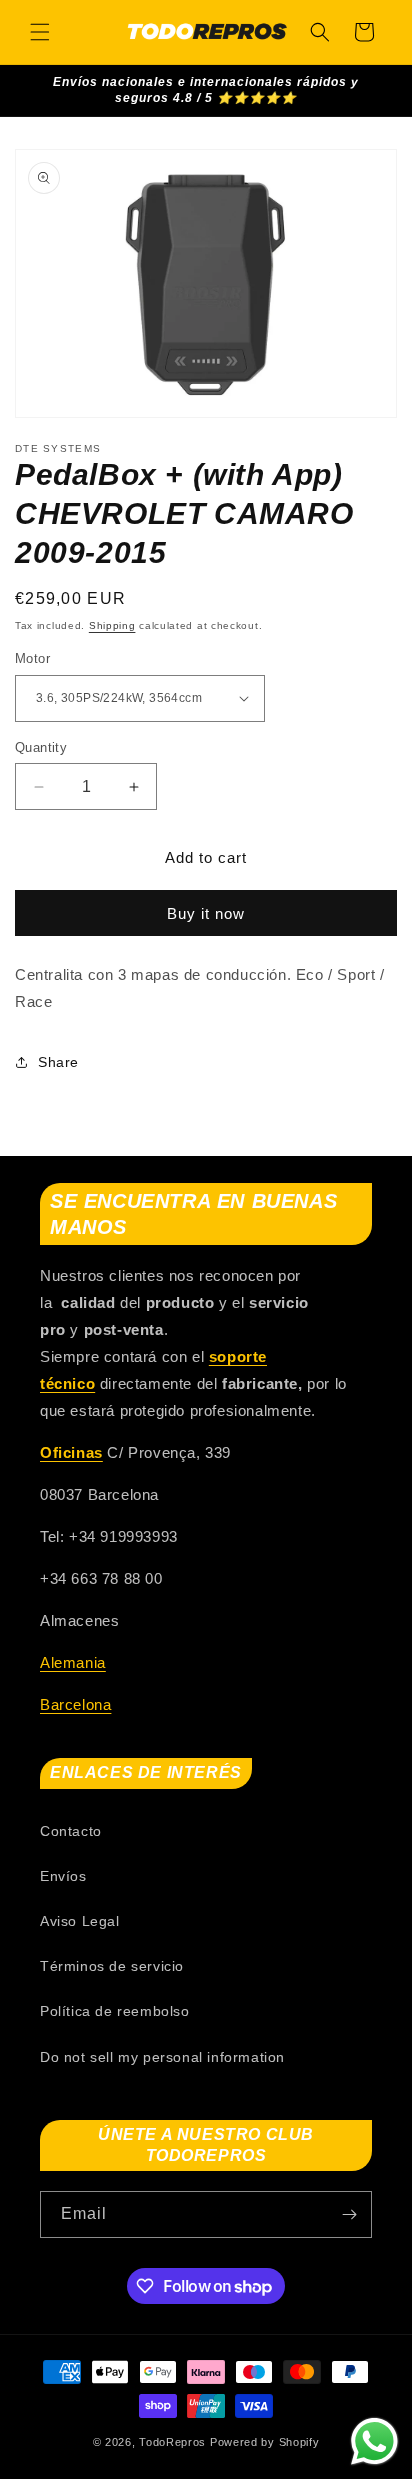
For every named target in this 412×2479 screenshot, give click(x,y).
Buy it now (206, 913)
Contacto (71, 1831)
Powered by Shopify (265, 2442)
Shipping (112, 625)
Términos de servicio (112, 1966)
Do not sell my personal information (162, 2057)
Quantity (41, 747)
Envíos (63, 1876)
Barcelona (75, 1704)
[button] (40, 32)
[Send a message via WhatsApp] (374, 2441)
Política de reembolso (115, 2011)
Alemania (73, 1662)
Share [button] (58, 1062)
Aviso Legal (80, 1921)
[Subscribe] (349, 2214)
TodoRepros (172, 2442)
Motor (32, 658)
